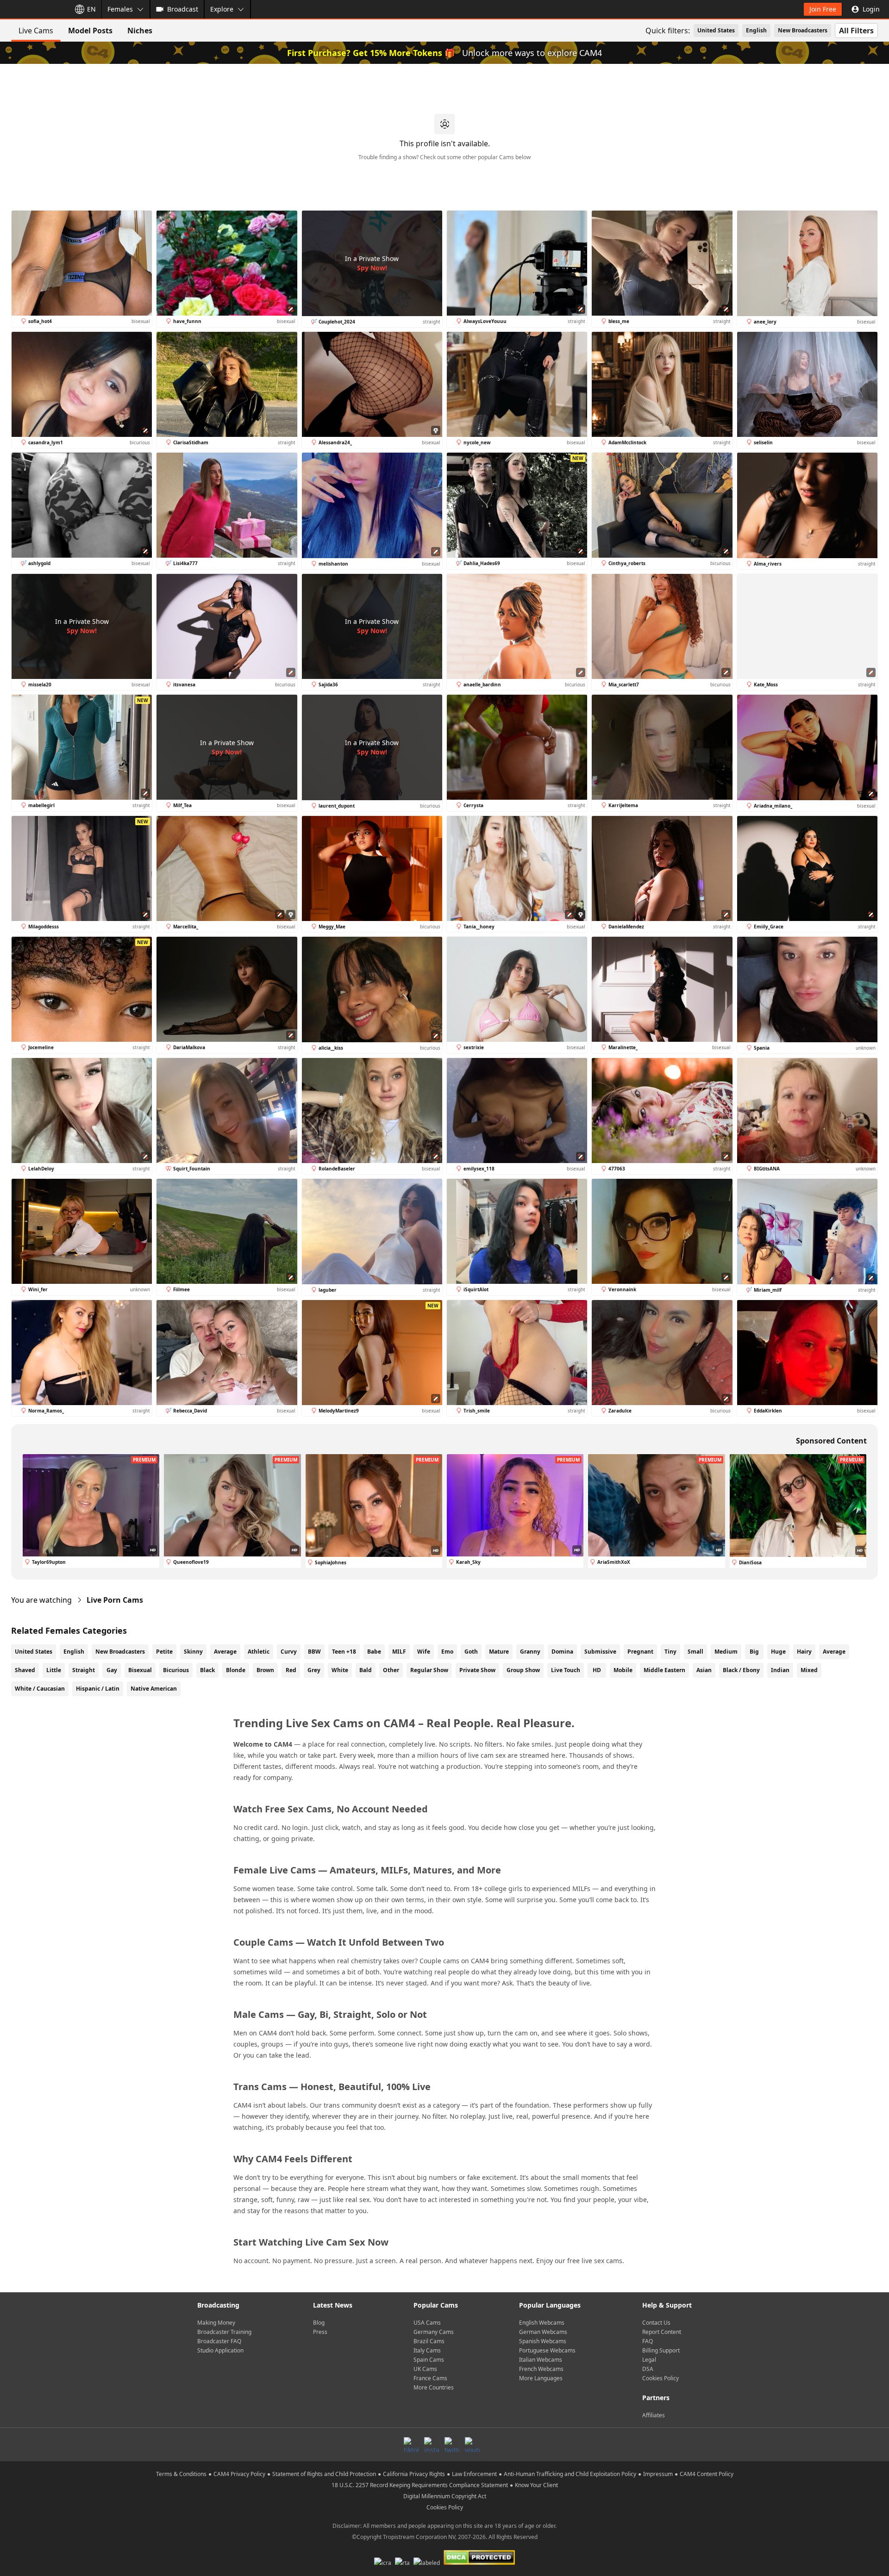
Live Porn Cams (115, 1600)
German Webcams (543, 2332)
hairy (804, 1652)
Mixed (809, 1670)
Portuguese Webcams (547, 2350)
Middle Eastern (664, 1670)
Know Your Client (536, 2485)
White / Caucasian (40, 1689)
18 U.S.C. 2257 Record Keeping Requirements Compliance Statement (420, 2485)
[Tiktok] (411, 2445)
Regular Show (429, 1670)
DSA (648, 2369)
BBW (314, 1652)
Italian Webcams (541, 2360)
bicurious (176, 1670)
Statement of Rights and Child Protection (324, 2474)
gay (112, 1670)
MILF (399, 1652)
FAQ (648, 2341)
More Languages (541, 2378)
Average (225, 1652)
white (340, 1670)
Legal (649, 2360)
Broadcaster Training (224, 2332)
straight (84, 1670)
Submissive (600, 1652)
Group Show (523, 1670)
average (834, 1652)
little (54, 1670)
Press (320, 2332)
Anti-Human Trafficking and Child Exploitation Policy (570, 2474)
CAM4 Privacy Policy (239, 2474)
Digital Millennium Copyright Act (445, 2496)
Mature (499, 1652)
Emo (447, 1652)
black (207, 1670)
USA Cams (427, 2323)
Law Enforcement (474, 2474)
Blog (319, 2323)
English (756, 30)
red (291, 1670)
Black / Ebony (741, 1670)
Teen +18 (344, 1652)
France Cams (430, 2378)
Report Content (662, 2332)
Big (754, 1652)
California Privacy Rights (414, 2474)
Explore (222, 9)
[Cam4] (33, 9)
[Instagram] (432, 2445)
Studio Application (220, 2350)
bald (366, 1670)
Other (391, 1670)
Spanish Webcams (543, 2341)
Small (695, 1652)
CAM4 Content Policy (707, 2474)
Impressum (658, 2474)
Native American (154, 1689)
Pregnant (640, 1652)
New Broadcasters (803, 30)
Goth (471, 1652)
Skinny (193, 1652)
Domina (562, 1652)
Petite (164, 1652)
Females (120, 9)
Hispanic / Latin (98, 1689)
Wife (424, 1652)
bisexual (140, 1670)
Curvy (289, 1652)
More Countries (434, 2387)
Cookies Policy (660, 2378)
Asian (704, 1670)
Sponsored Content (831, 1441)
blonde (236, 1670)
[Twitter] (452, 2445)
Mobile (623, 1670)
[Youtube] (472, 2445)
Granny (530, 1652)
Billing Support (661, 2350)
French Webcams (541, 2369)
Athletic (259, 1652)
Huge (778, 1652)
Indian (780, 1670)
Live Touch (566, 1670)
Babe (374, 1652)
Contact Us (656, 2323)
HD (597, 1670)
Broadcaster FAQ (219, 2341)
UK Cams (425, 2369)
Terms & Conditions (181, 2474)
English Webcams (542, 2323)
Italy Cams (427, 2350)
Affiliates (654, 2415)
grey (314, 1670)
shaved (25, 1670)
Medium (726, 1652)
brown (265, 1670)
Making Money (216, 2323)
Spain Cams (429, 2360)
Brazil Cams (429, 2341)
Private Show (477, 1670)
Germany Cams (434, 2332)
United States (716, 30)
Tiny (670, 1652)
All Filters (856, 31)
